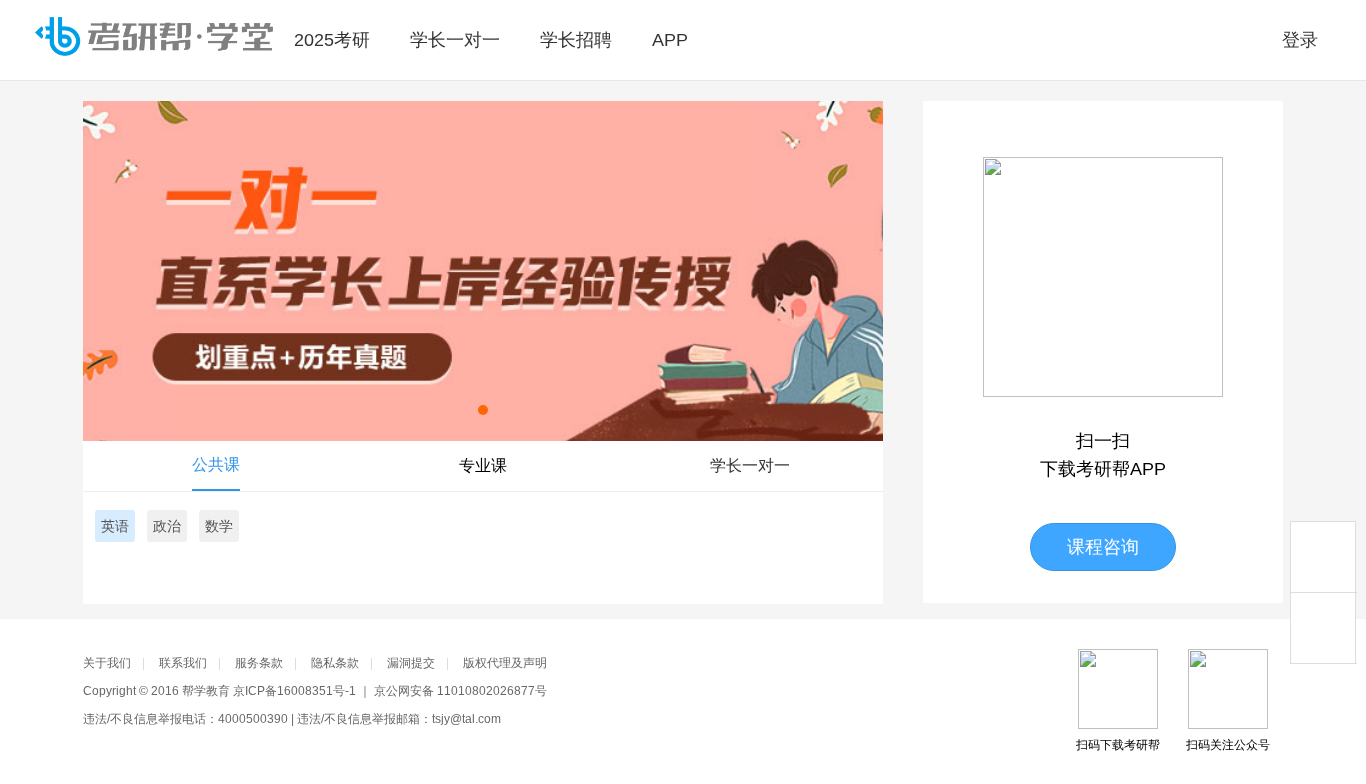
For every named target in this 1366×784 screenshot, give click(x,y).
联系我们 (183, 663)
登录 (1300, 40)
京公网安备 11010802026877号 (460, 691)
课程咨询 (1103, 547)
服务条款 (259, 663)
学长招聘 (576, 40)
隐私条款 (335, 663)
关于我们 (107, 663)
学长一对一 (455, 40)
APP (670, 40)
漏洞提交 (411, 663)
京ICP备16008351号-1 (294, 691)
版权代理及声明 (505, 663)
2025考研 (332, 40)
